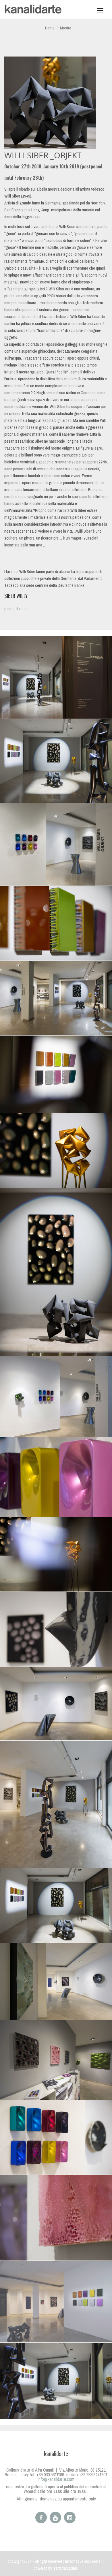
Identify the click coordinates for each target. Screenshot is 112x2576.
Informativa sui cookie (83, 2561)
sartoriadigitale (66, 2568)
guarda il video (16, 609)
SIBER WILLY (16, 596)
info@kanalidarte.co (54, 2479)
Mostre (66, 28)
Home (50, 28)
